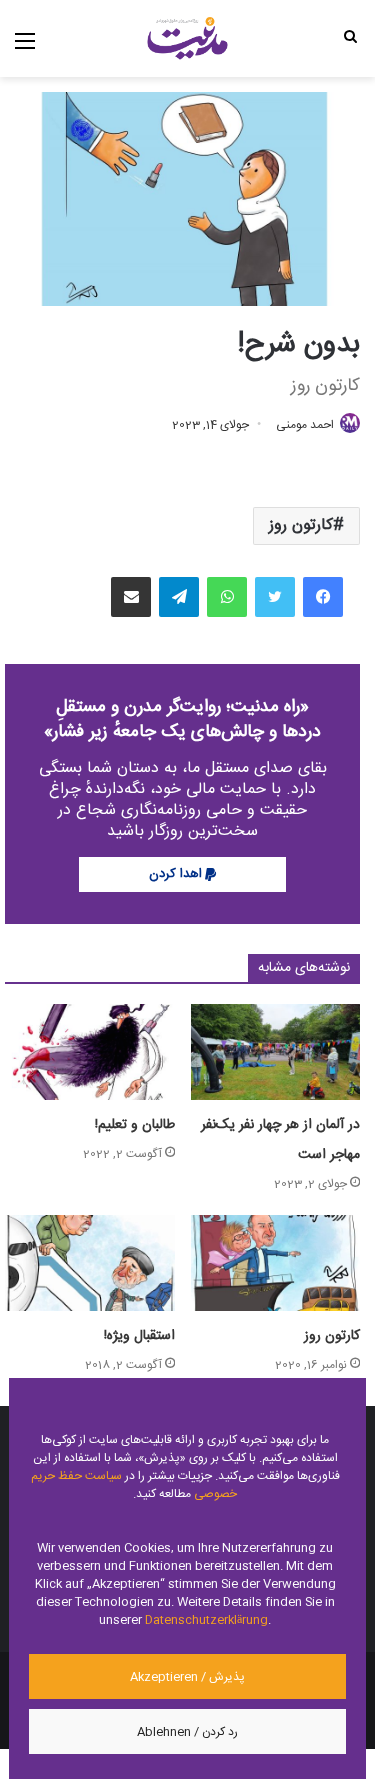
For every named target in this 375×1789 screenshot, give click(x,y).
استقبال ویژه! (139, 1336)
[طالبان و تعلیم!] (90, 1052)
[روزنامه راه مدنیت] (187, 38)
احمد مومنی (305, 425)
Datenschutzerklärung (206, 1620)
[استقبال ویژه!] (90, 1263)
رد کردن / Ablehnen (187, 1732)
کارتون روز (301, 525)
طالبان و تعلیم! (135, 1125)
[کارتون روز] (276, 1263)
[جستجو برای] (350, 36)
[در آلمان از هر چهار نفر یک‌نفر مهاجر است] (276, 1052)
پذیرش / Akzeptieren (187, 1677)
